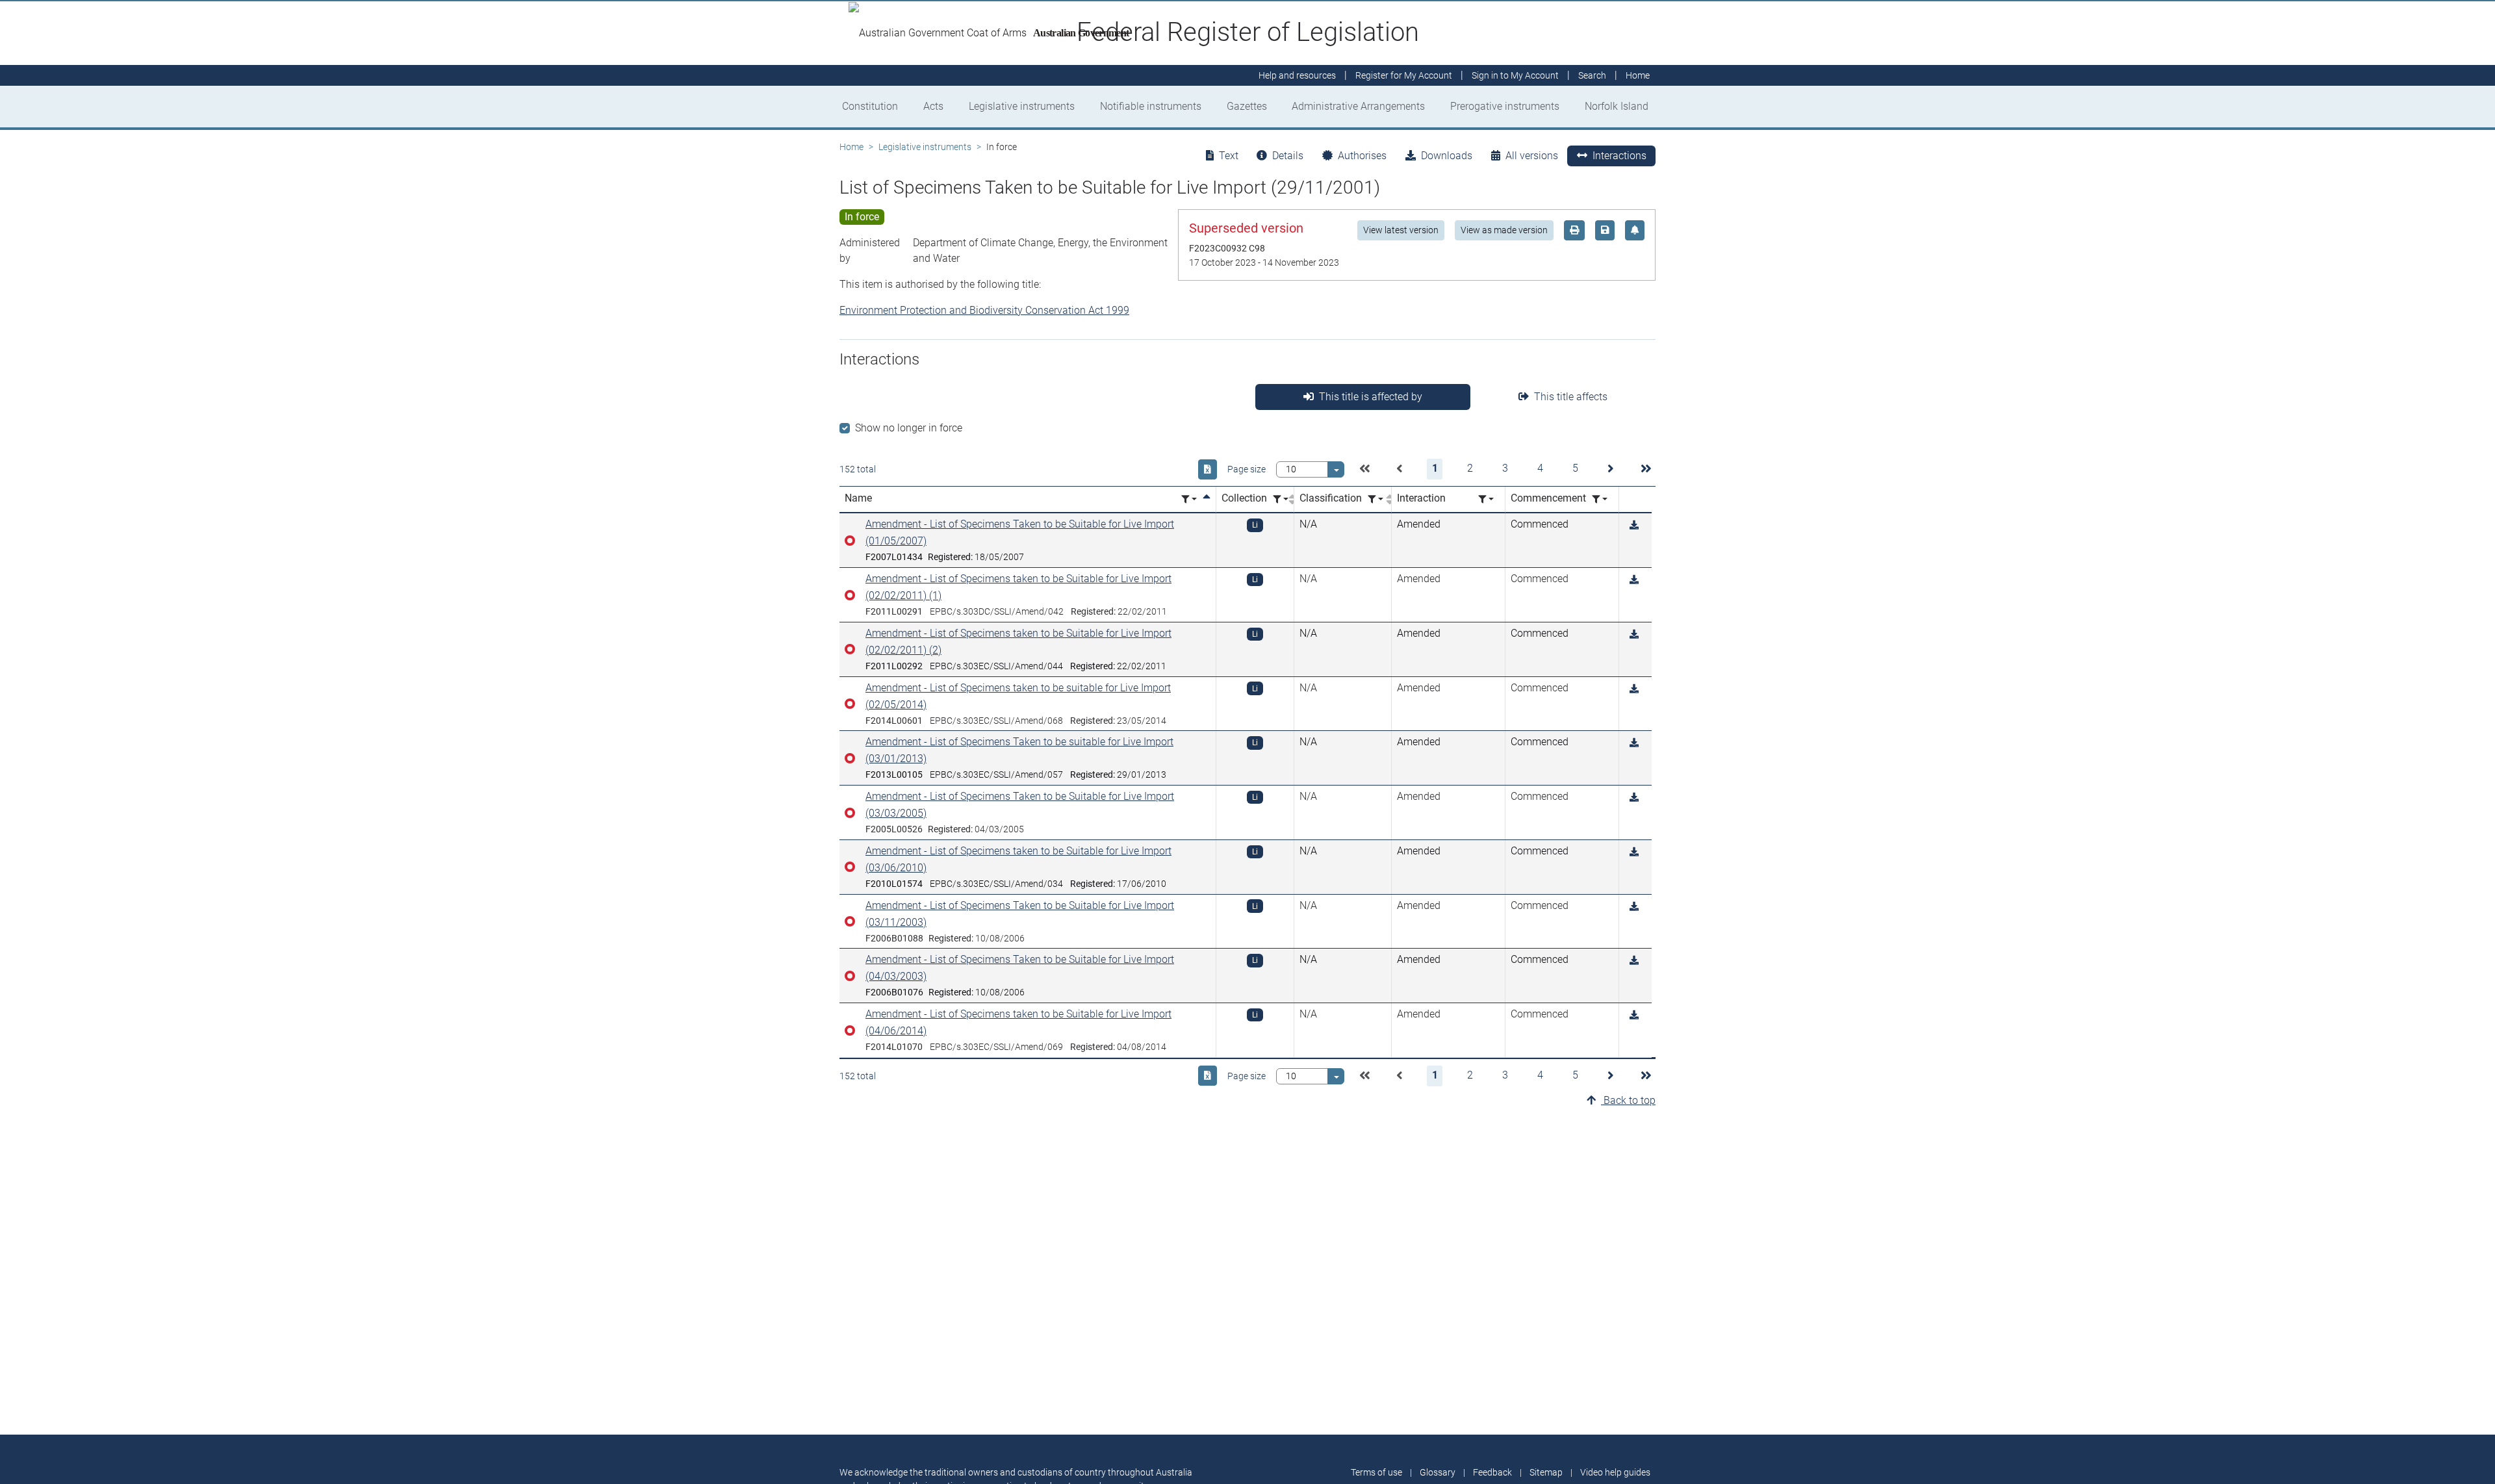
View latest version (1401, 230)
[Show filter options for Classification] (1375, 499)
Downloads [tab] (1447, 156)
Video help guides (1615, 1472)
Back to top (1628, 1100)
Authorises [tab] (1362, 156)
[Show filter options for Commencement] (1600, 499)
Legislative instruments (1022, 106)
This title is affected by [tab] (1371, 397)
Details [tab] (1288, 156)
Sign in (1515, 75)
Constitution (870, 106)
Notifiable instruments (1151, 106)
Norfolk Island (1617, 106)
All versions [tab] (1532, 156)
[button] (1364, 469)
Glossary (1438, 1472)
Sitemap (1546, 1472)
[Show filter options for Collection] (1281, 499)
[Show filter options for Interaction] (1486, 499)
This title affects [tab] (1571, 397)
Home (851, 147)
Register (1404, 75)
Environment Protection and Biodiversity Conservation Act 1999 (984, 310)
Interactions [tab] (1619, 156)
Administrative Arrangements (1358, 106)
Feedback (1492, 1472)
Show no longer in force (909, 428)
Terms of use (1376, 1472)
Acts (933, 106)
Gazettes (1247, 106)
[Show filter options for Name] (1189, 499)
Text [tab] (1229, 156)
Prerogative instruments (1505, 106)
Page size (1247, 469)
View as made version (1504, 230)
